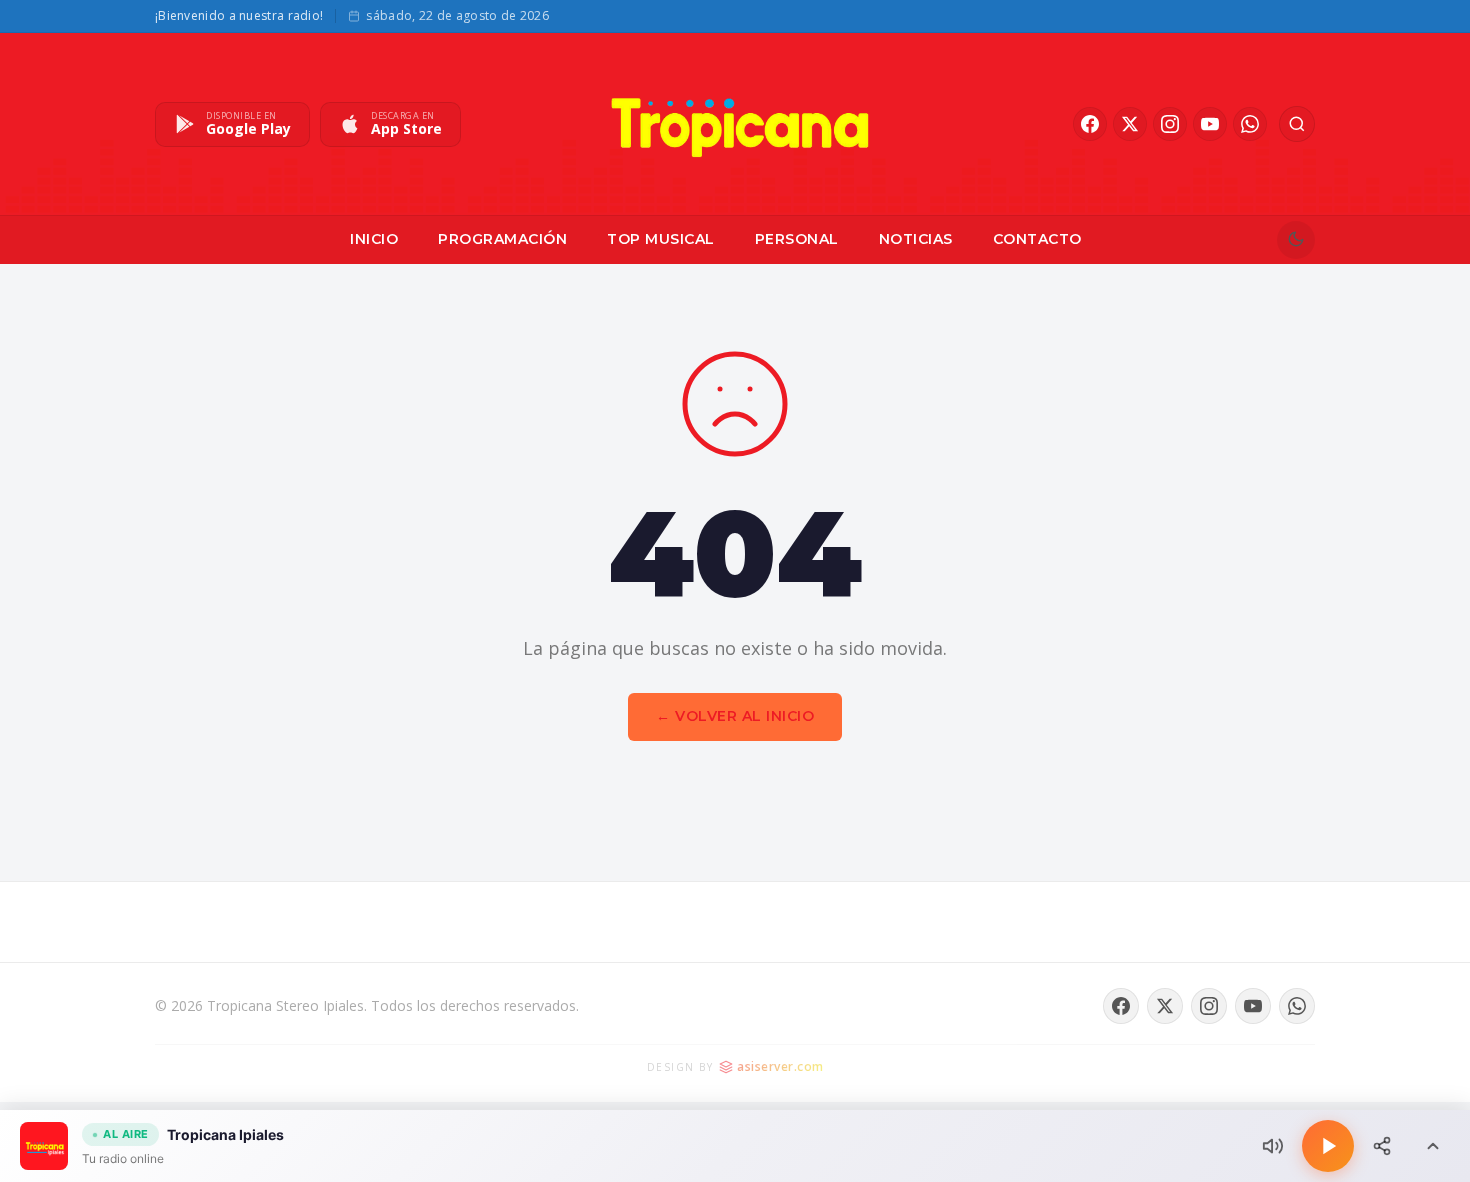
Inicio (374, 239)
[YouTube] (1210, 124)
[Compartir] (1382, 1146)
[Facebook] (1090, 124)
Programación (502, 239)
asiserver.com (780, 1066)
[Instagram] (1170, 124)
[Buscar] (1297, 124)
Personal (797, 239)
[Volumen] (1273, 1146)
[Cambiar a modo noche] (1296, 240)
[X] (1130, 124)
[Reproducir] (1328, 1146)
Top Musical (661, 239)
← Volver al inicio (735, 716)
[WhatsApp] (1250, 124)
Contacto (1037, 239)
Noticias (916, 239)
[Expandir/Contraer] (1433, 1146)
